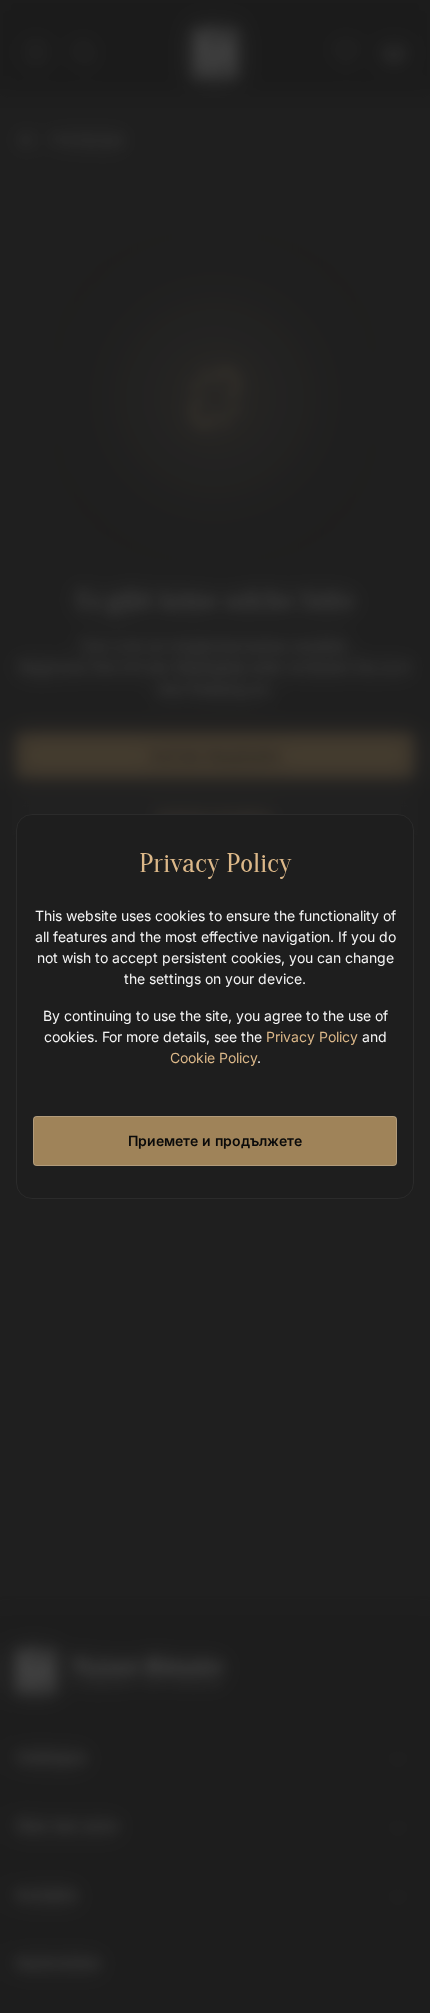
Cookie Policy (213, 1057)
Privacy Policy (312, 1036)
